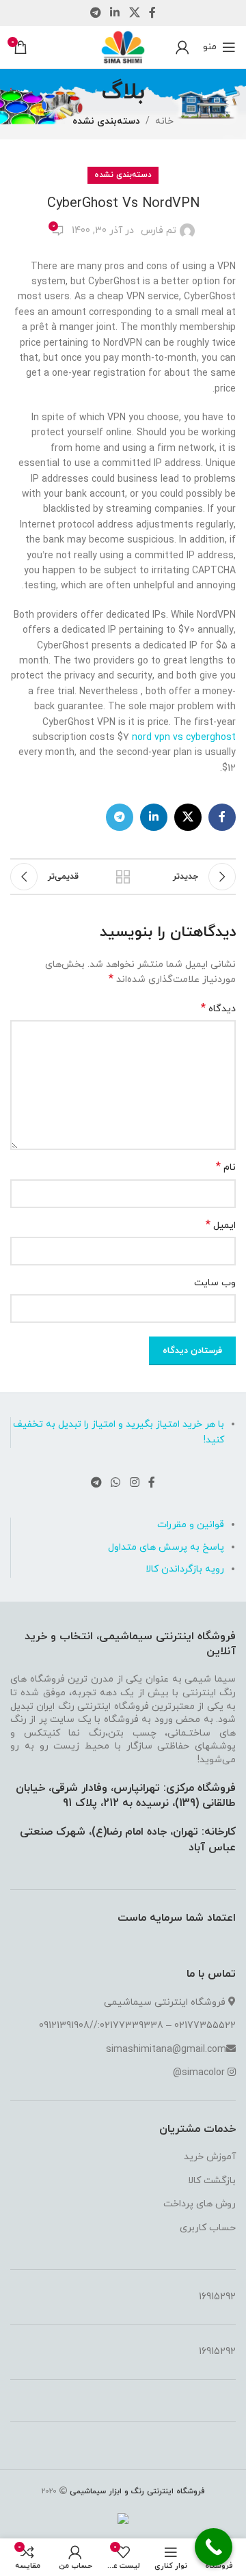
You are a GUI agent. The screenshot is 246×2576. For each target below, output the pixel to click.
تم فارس (159, 231)
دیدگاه (218, 1009)
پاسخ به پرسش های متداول (166, 1547)
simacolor (203, 2073)
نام (226, 1167)
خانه (164, 121)
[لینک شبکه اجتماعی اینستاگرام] (134, 1483)
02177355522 (205, 2026)
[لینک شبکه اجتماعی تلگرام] (95, 13)
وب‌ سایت (215, 1283)
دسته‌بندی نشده (106, 121)
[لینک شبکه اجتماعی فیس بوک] (152, 13)
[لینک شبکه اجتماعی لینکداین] (115, 13)
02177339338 (132, 2026)
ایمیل (221, 1225)
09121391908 (64, 2026)
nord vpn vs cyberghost (184, 738)
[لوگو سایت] (123, 46)
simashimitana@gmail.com (166, 2050)
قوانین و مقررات (191, 1525)
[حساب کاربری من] (182, 47)
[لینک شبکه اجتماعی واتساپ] (116, 1483)
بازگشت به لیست (123, 877)
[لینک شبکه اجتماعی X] (134, 13)
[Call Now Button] (214, 2547)
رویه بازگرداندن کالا (185, 1569)
